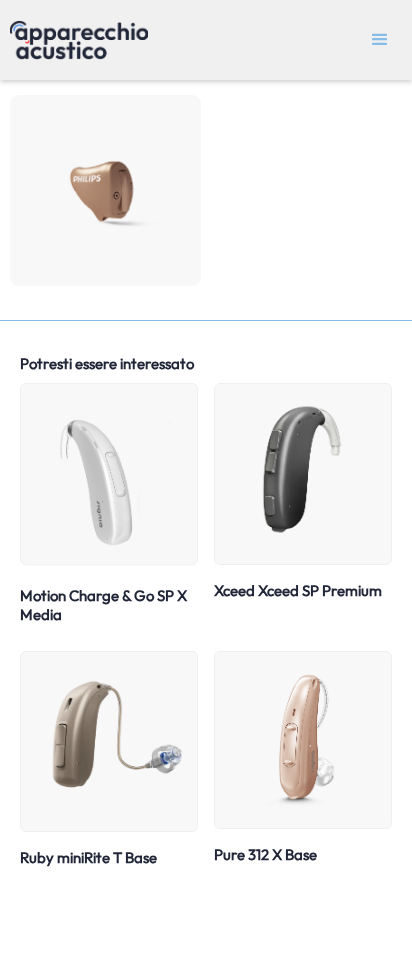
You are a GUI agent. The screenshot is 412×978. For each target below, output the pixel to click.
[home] (74, 40)
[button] (380, 40)
